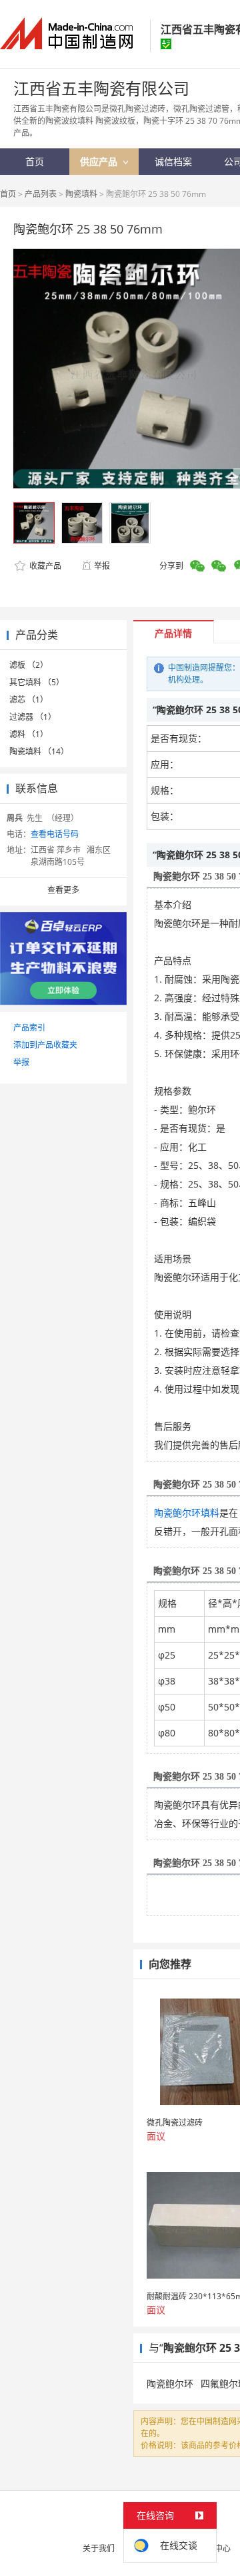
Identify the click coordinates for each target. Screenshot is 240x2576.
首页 (8, 194)
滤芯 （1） (29, 700)
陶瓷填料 (81, 194)
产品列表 (41, 194)
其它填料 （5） (37, 682)
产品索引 (29, 1028)
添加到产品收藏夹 (45, 1045)
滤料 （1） (29, 734)
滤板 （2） (29, 665)
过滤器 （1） (33, 717)
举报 (102, 566)
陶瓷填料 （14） (39, 751)
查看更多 (63, 890)
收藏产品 (44, 566)
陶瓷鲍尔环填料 (187, 1513)
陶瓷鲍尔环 (170, 2383)
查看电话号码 (55, 834)
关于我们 (99, 2548)
